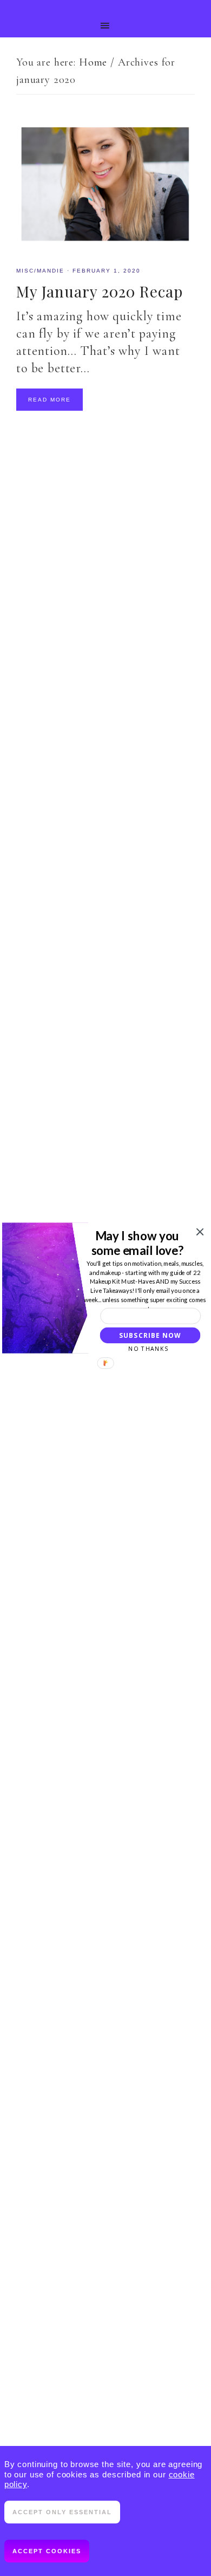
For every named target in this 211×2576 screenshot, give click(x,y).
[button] (137, 1243)
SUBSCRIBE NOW (150, 1335)
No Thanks (148, 1349)
